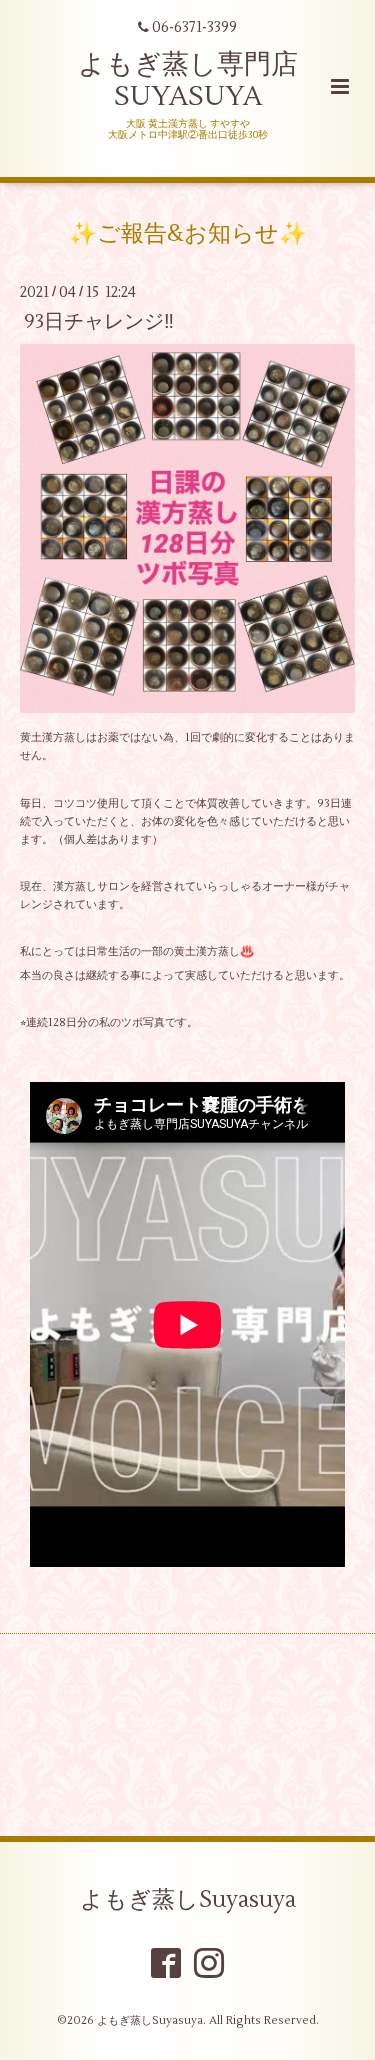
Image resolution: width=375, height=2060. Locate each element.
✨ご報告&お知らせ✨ (188, 234)
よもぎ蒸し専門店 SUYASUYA (188, 80)
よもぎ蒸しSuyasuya (188, 1900)
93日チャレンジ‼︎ (99, 321)
